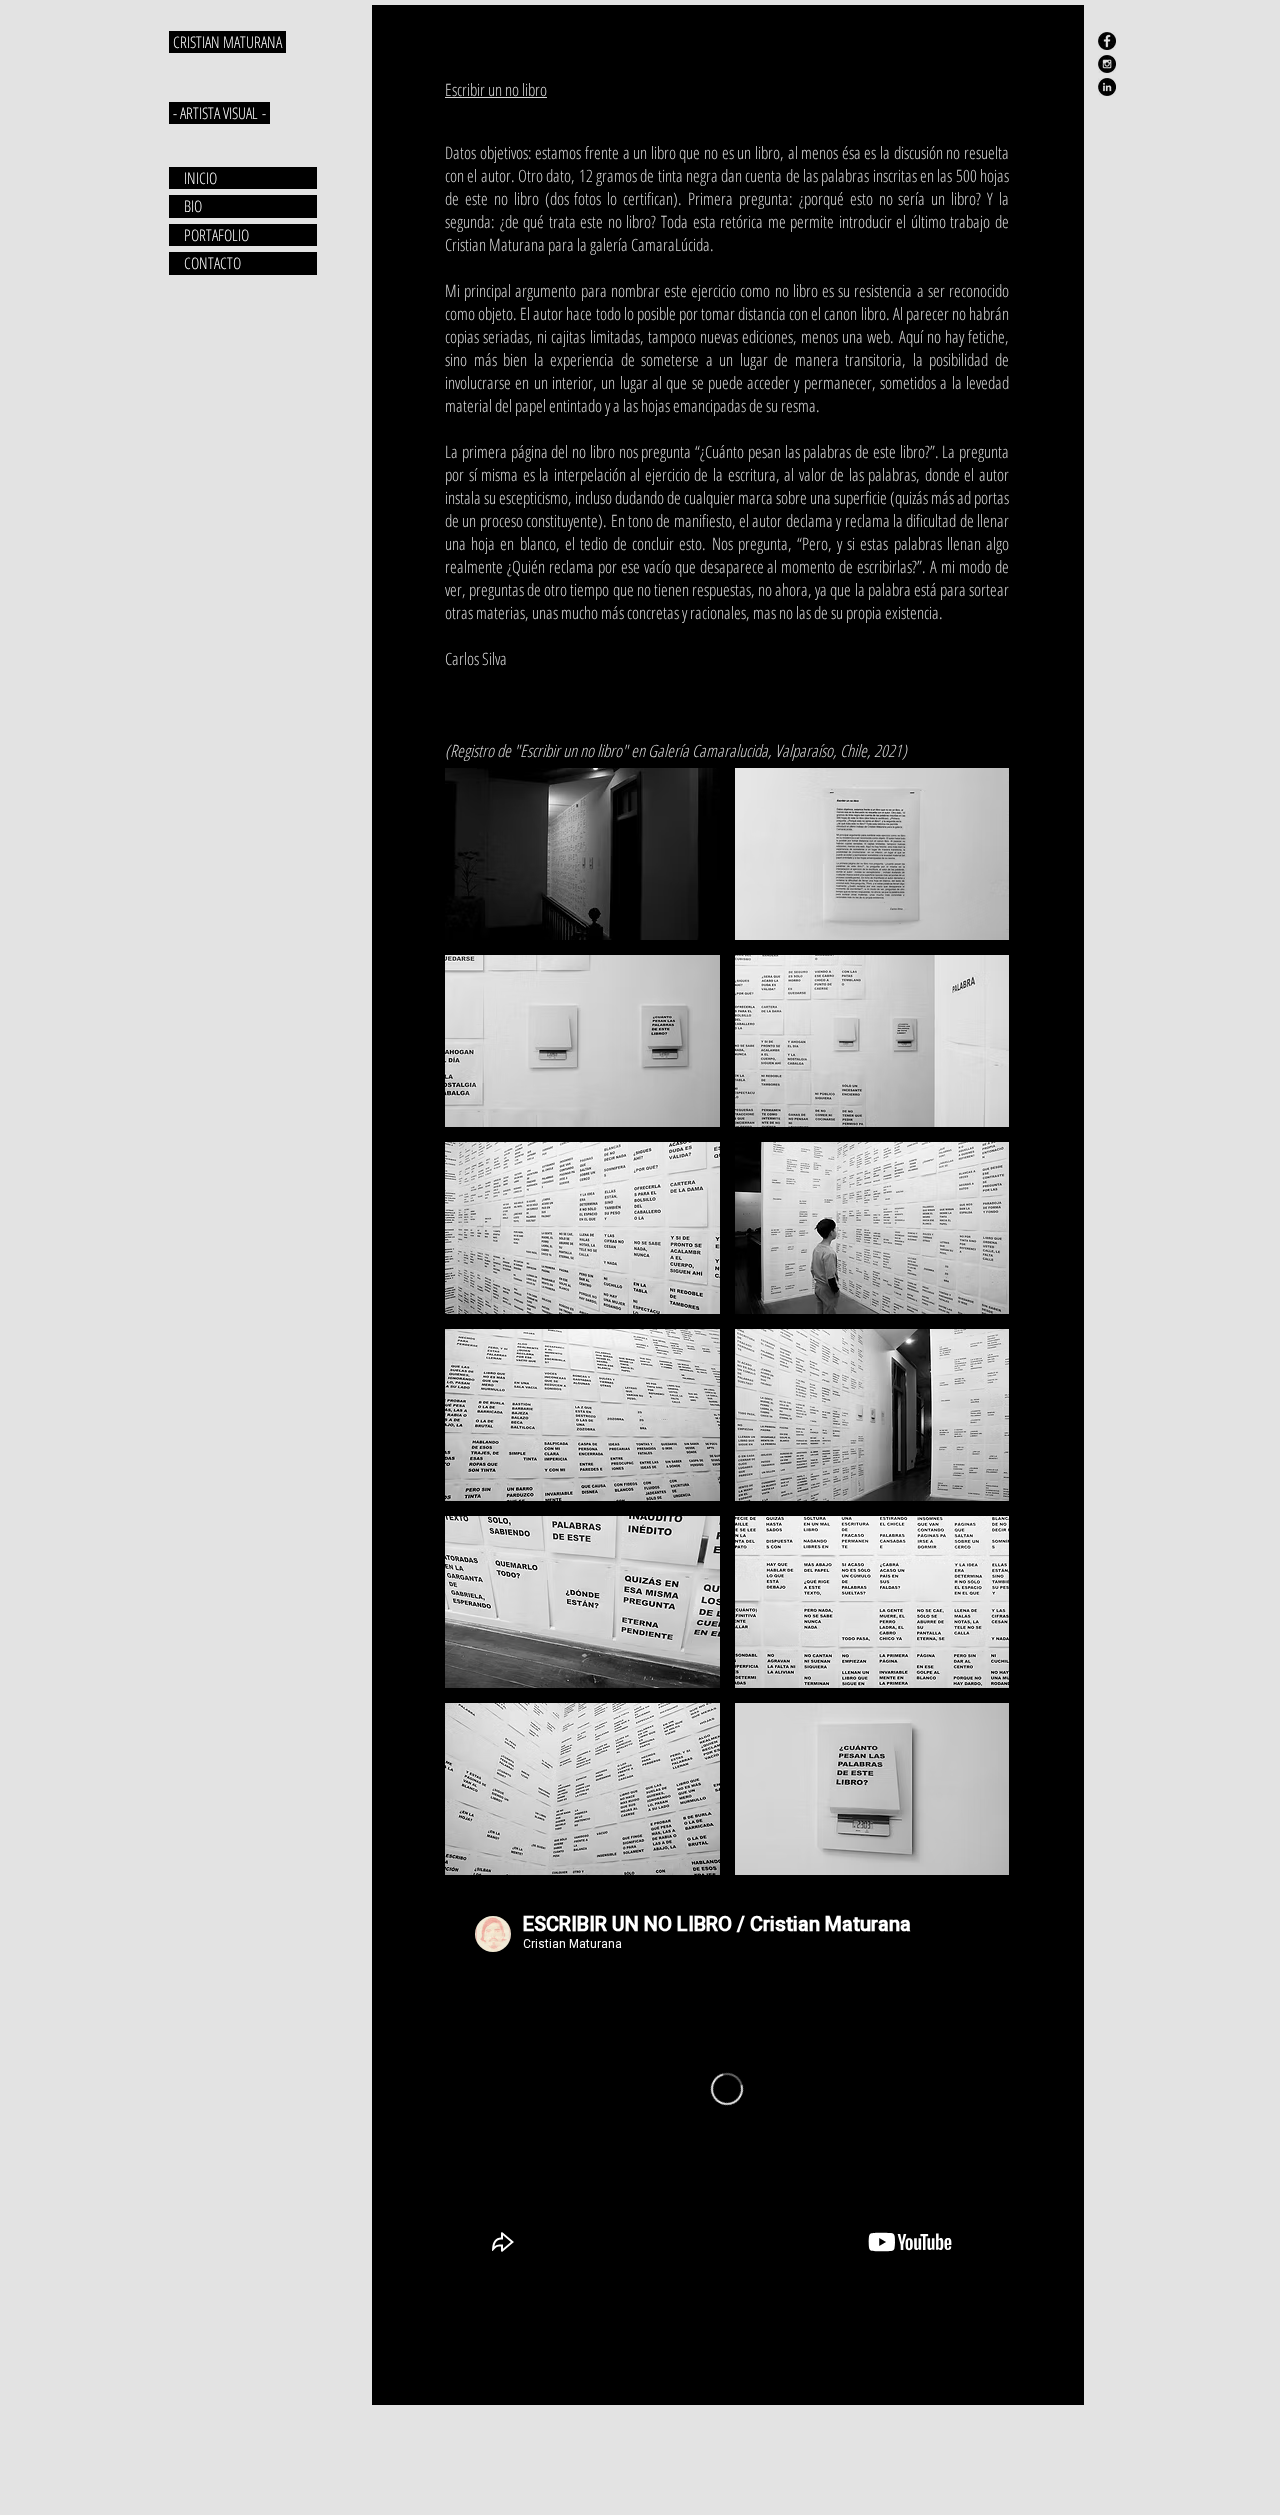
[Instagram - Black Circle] (1107, 64)
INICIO (200, 178)
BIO (193, 206)
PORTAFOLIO (216, 235)
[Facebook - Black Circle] (1107, 41)
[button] (582, 854)
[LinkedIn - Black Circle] (1107, 87)
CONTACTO (212, 263)
